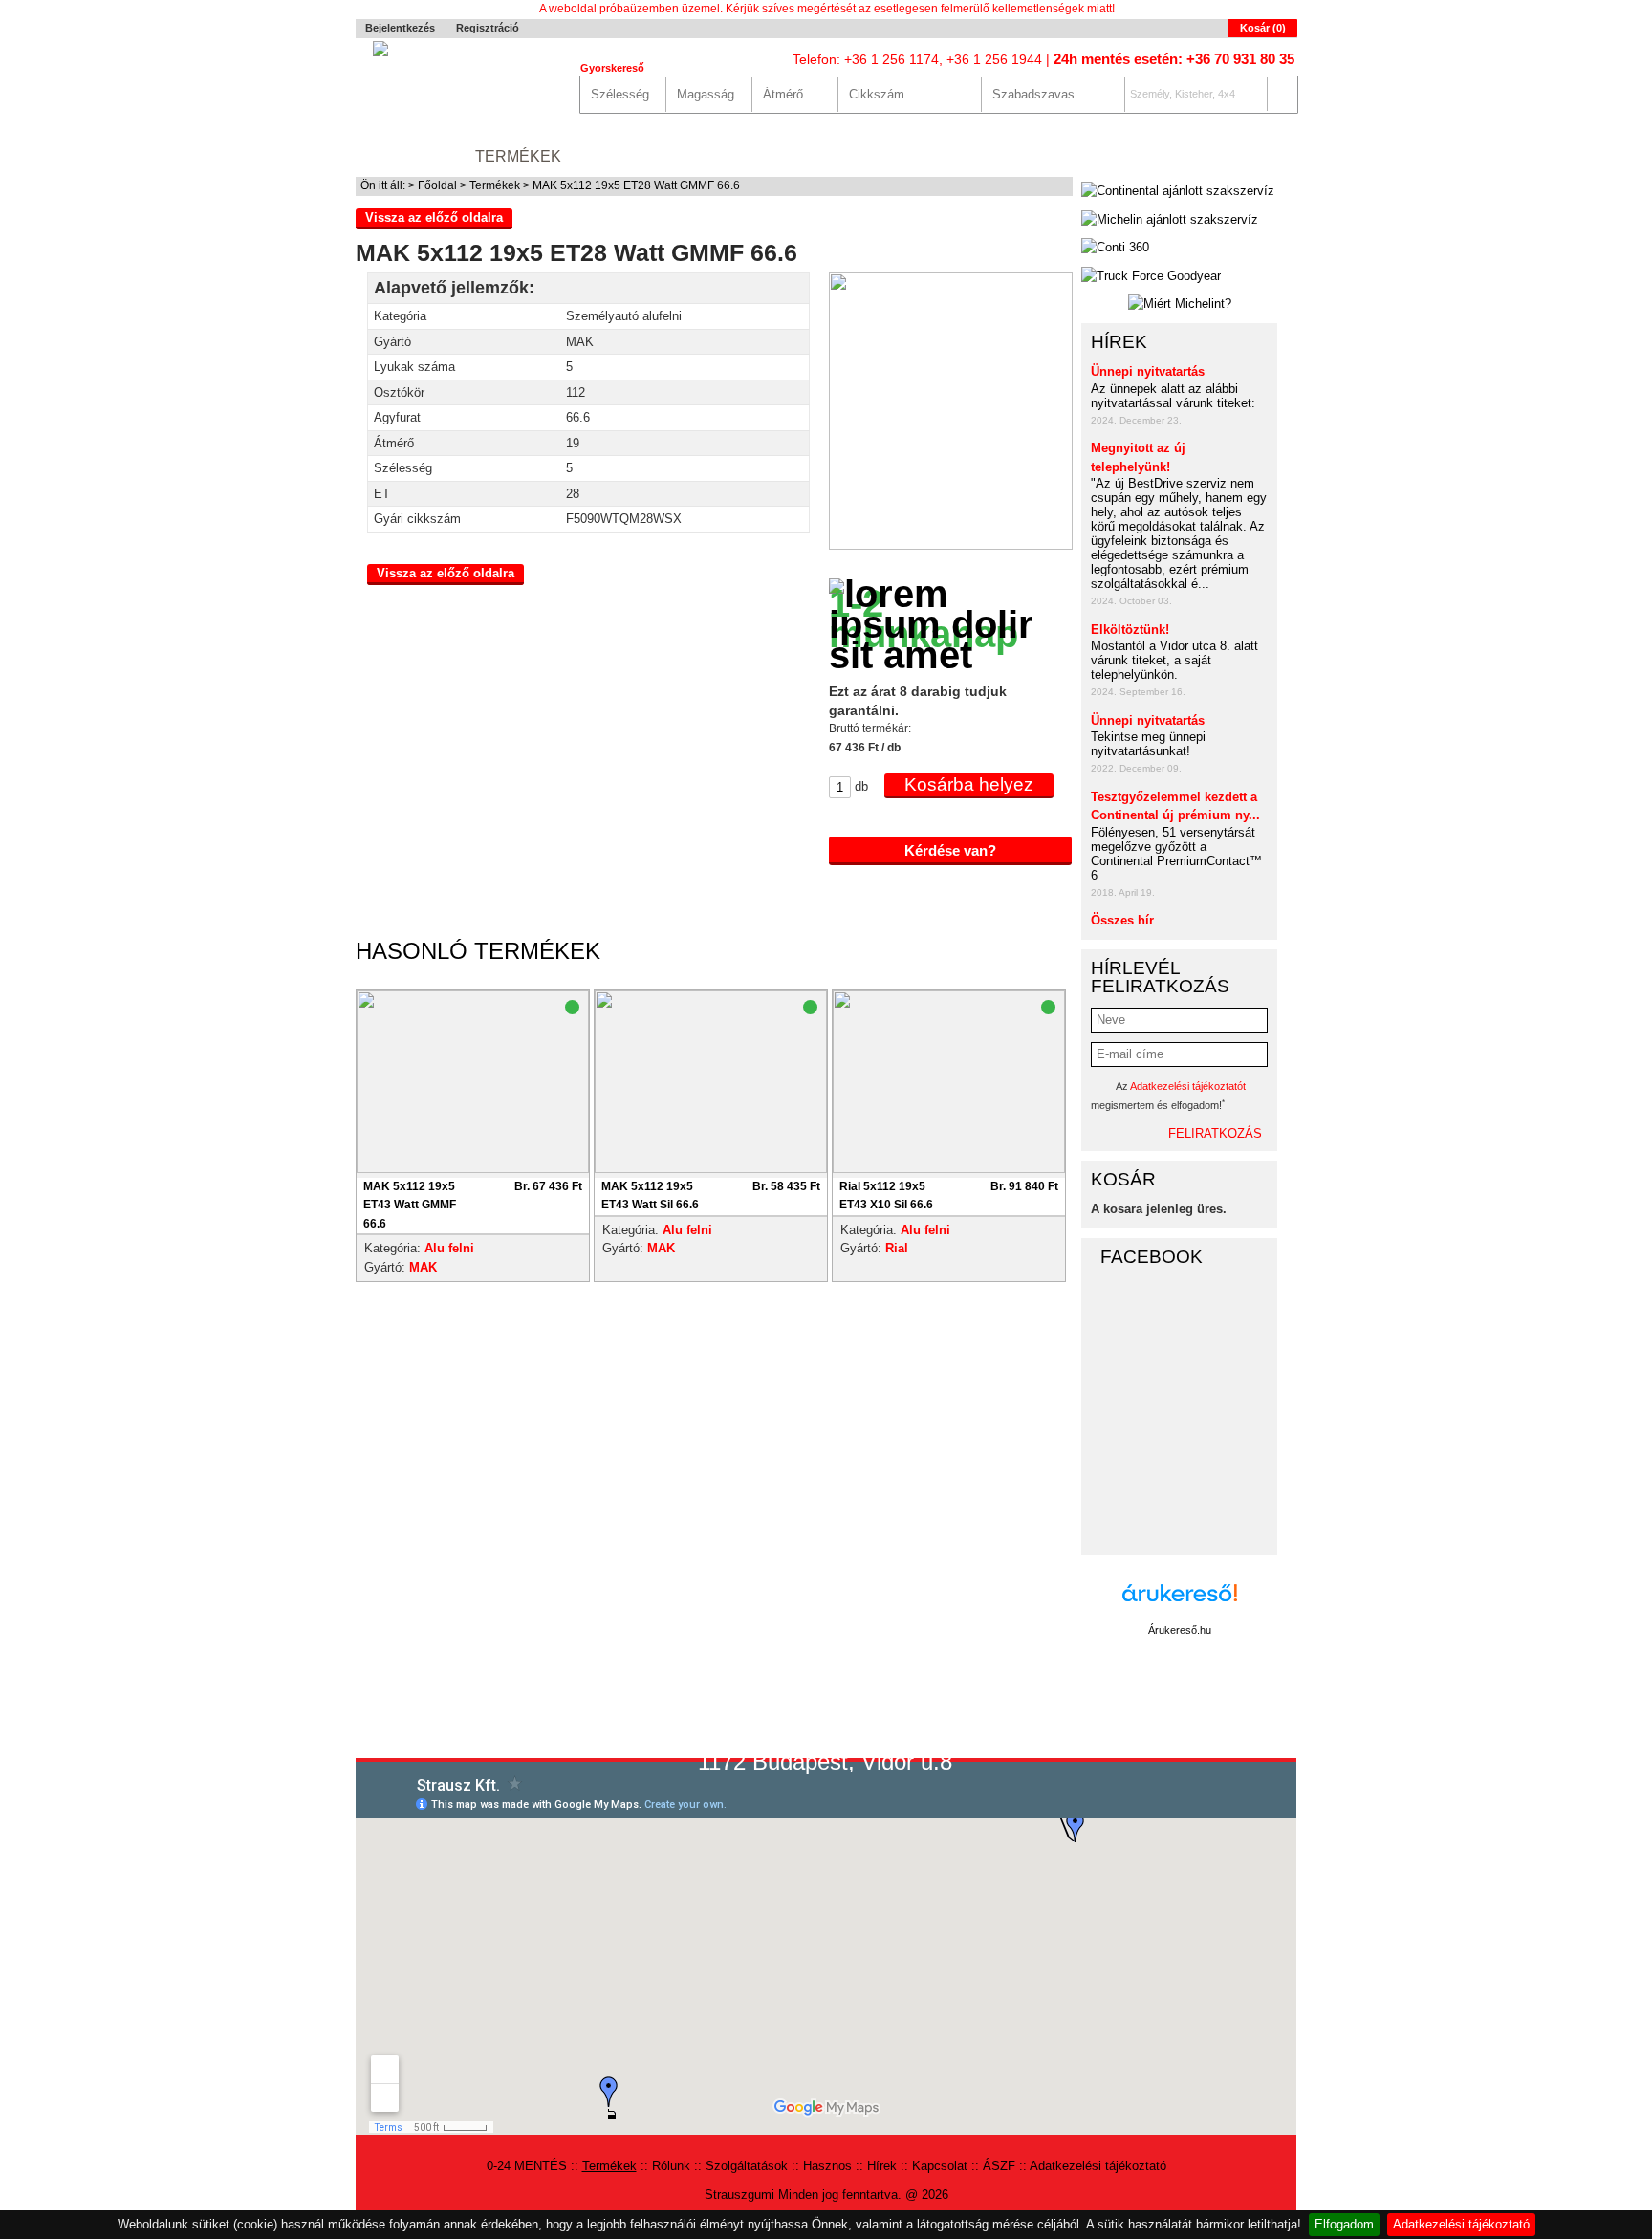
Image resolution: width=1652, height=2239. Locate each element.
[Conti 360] (1115, 248)
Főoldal (437, 185)
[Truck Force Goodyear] (1151, 276)
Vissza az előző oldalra (434, 217)
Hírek (943, 156)
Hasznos (862, 156)
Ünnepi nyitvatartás (1148, 371)
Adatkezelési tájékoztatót (1188, 1086)
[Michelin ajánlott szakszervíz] (1170, 220)
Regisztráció (488, 28)
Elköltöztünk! (1130, 630)
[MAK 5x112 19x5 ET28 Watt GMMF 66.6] (951, 545)
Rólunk (613, 156)
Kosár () (1263, 28)
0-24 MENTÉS (406, 156)
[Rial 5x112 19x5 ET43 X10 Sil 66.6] (949, 1084)
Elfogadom (1344, 2224)
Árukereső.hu (1180, 1630)
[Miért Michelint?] (1179, 304)
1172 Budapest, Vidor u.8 (825, 1761)
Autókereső (1241, 156)
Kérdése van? (950, 850)
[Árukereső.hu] (1180, 1603)
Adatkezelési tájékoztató (1461, 2224)
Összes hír (1122, 920)
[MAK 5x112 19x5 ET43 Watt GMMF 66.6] (473, 1084)
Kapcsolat (1032, 156)
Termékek (518, 156)
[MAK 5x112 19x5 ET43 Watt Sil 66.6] (711, 1084)
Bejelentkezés (400, 28)
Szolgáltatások (735, 156)
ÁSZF (999, 2166)
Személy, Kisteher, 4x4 (1183, 94)
